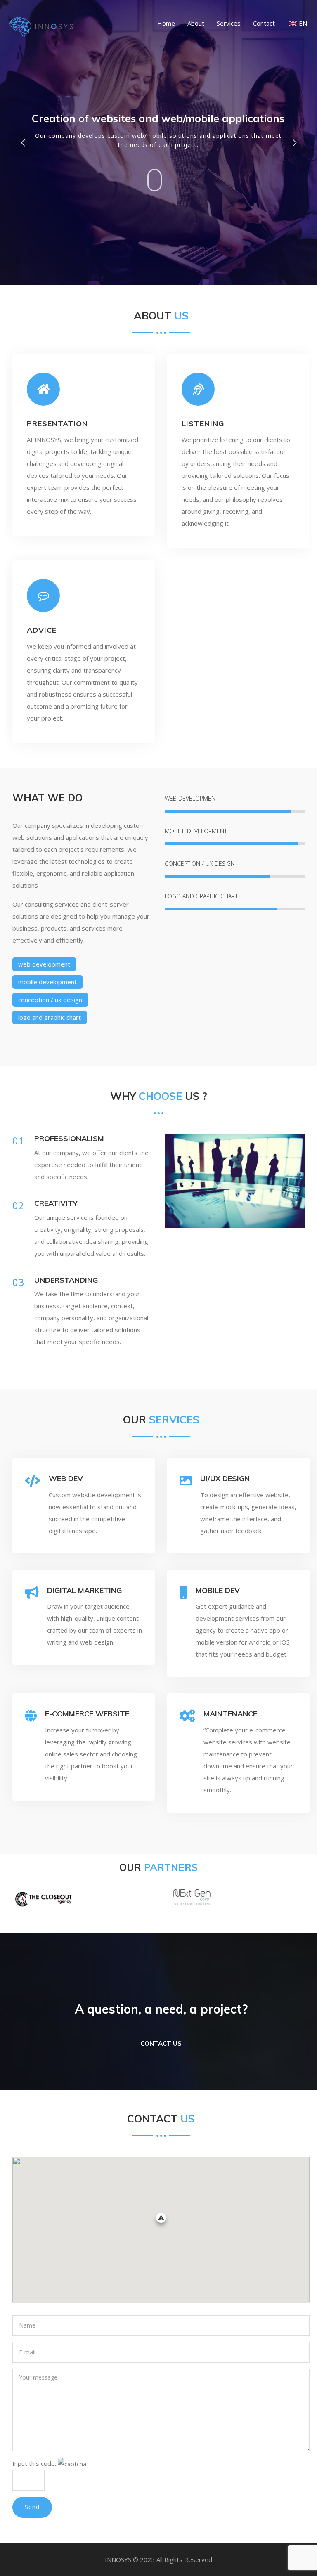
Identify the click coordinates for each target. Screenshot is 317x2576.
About (196, 23)
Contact (264, 23)
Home (166, 23)
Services (229, 23)
